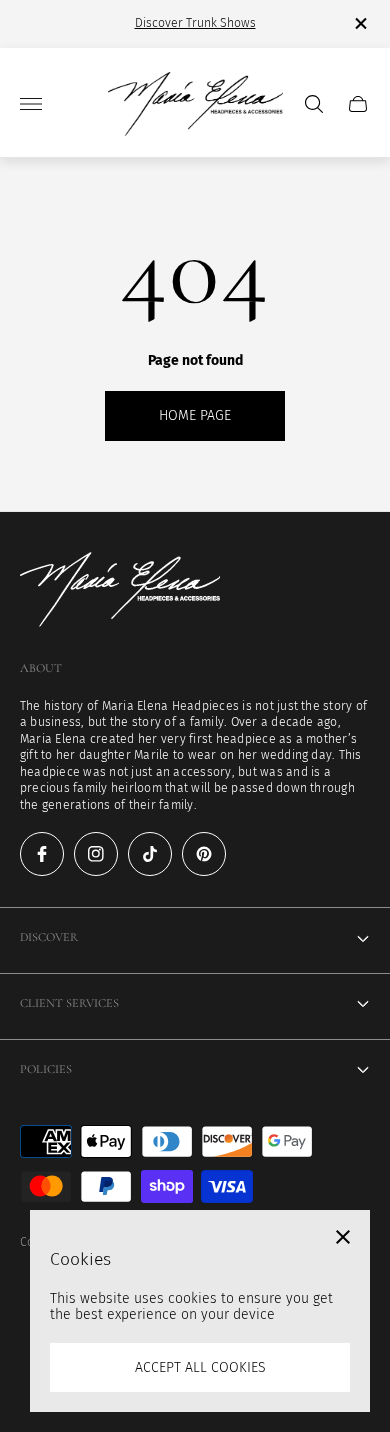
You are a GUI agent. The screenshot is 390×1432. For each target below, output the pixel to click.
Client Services (69, 1003)
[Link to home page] (120, 591)
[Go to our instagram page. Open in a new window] (96, 854)
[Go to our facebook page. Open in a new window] (42, 854)
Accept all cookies (200, 1367)
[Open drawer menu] (31, 104)
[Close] (343, 1237)
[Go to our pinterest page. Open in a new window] (204, 854)
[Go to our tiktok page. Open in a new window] (150, 854)
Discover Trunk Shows (195, 23)
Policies (46, 1069)
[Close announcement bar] (359, 23)
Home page (195, 415)
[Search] (314, 104)
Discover (49, 937)
